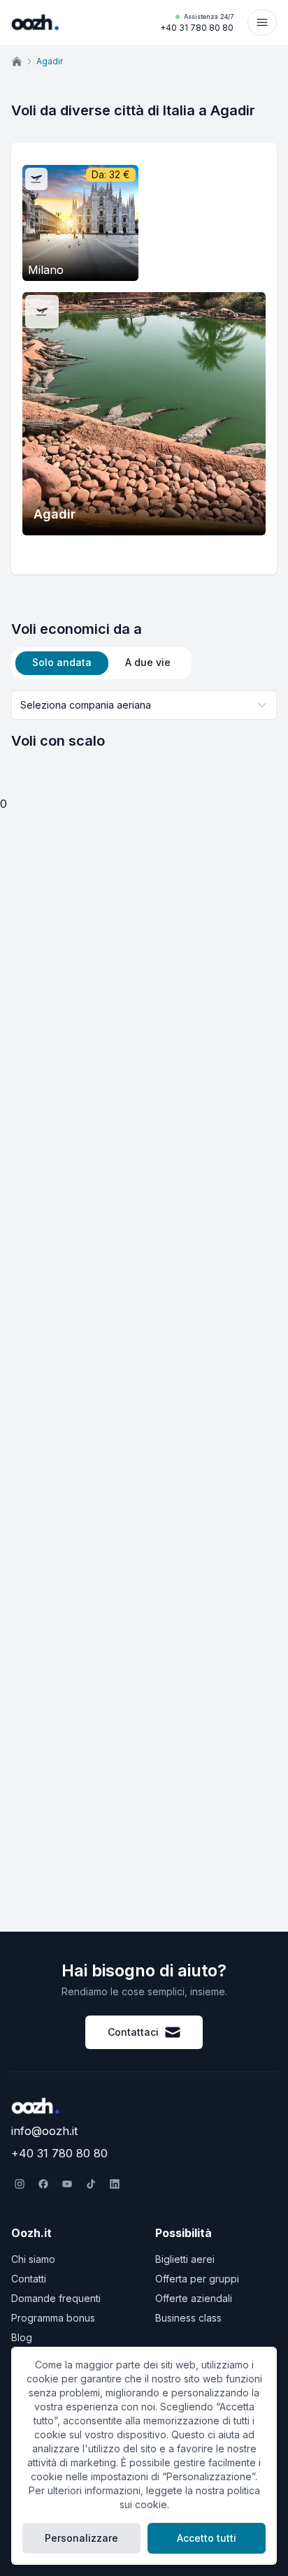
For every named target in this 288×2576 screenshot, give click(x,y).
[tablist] (101, 663)
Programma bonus (53, 2318)
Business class (188, 2318)
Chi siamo (33, 2259)
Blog (22, 2337)
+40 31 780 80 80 (197, 23)
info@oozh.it (44, 2131)
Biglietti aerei (185, 2259)
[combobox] (144, 705)
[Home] (17, 61)
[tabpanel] (144, 721)
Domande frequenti (56, 2298)
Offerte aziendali (194, 2298)
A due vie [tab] (148, 662)
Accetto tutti (207, 2538)
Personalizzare (81, 2538)
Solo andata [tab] (62, 662)
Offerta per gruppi (197, 2279)
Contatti (29, 2279)
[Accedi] (262, 22)
